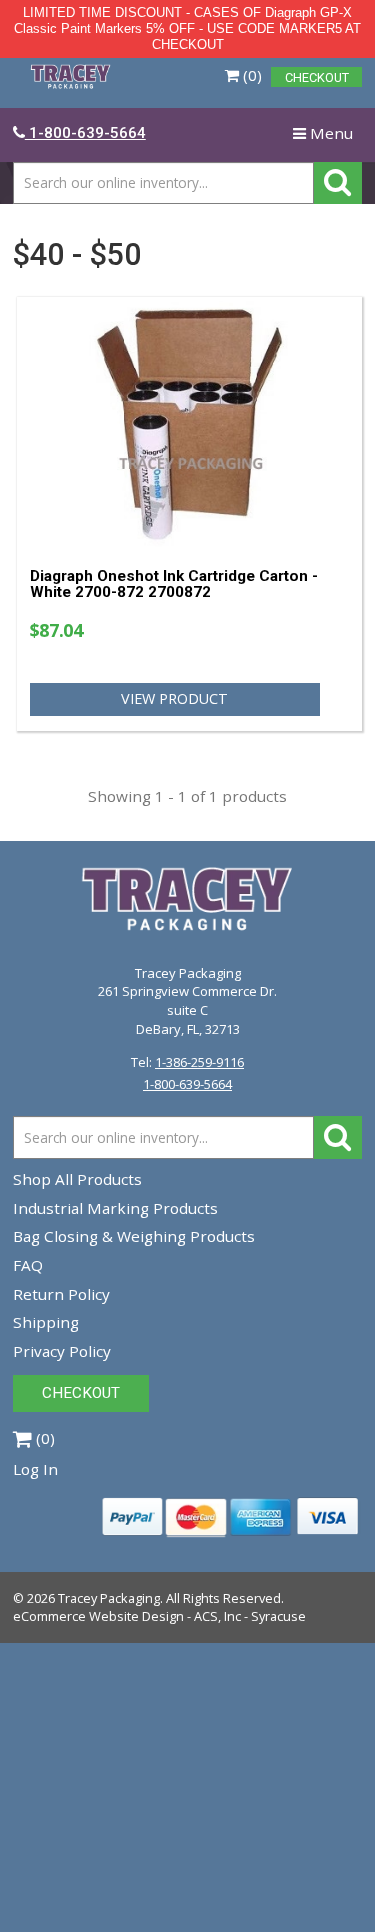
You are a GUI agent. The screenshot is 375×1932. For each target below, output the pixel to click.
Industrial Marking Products (115, 1208)
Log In (35, 1469)
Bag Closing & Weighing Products (134, 1236)
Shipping (46, 1322)
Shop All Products (77, 1179)
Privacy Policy (62, 1351)
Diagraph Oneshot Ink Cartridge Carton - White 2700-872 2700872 (174, 584)
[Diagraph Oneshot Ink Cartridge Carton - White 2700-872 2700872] (190, 423)
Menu (327, 138)
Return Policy (61, 1294)
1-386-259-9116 (199, 1062)
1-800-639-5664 (187, 1084)
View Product (174, 698)
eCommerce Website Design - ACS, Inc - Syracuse (159, 1616)
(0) (250, 75)
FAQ (28, 1265)
